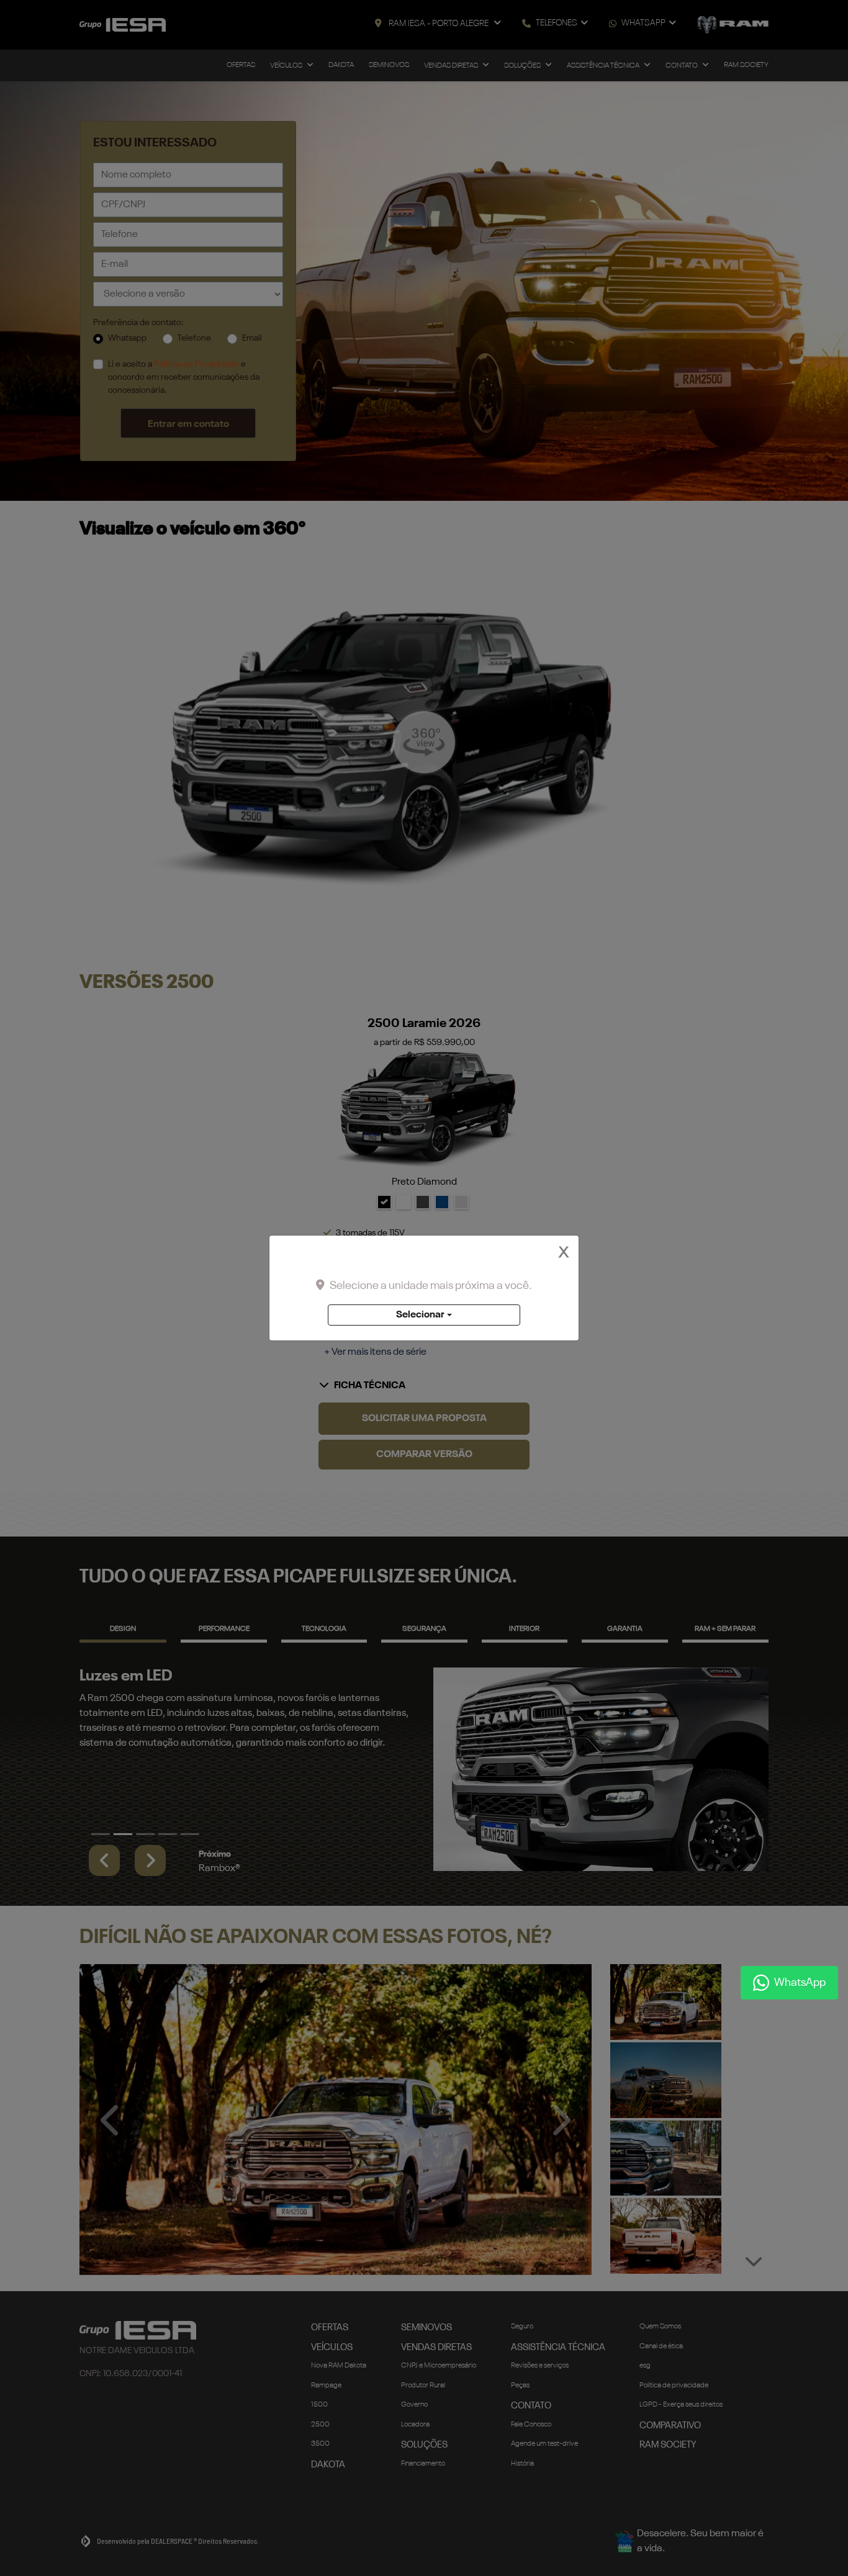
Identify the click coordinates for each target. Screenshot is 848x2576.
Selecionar (420, 1315)
